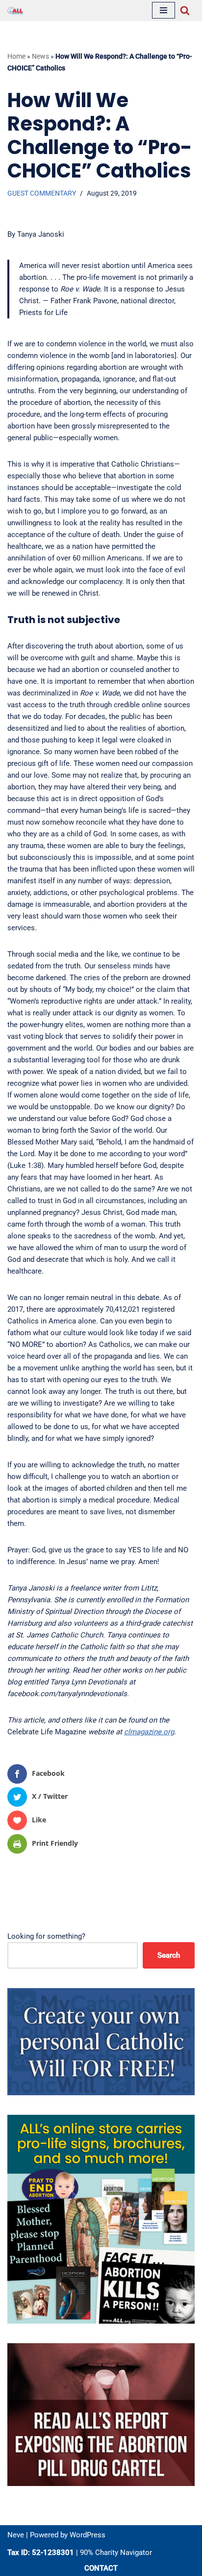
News (40, 56)
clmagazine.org (149, 1732)
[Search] (185, 10)
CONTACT (101, 2568)
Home (16, 56)
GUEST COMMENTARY (42, 193)
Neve (16, 2535)
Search (169, 1955)
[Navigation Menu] (164, 10)
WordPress (88, 2535)
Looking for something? (46, 1936)
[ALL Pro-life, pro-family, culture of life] (15, 11)
